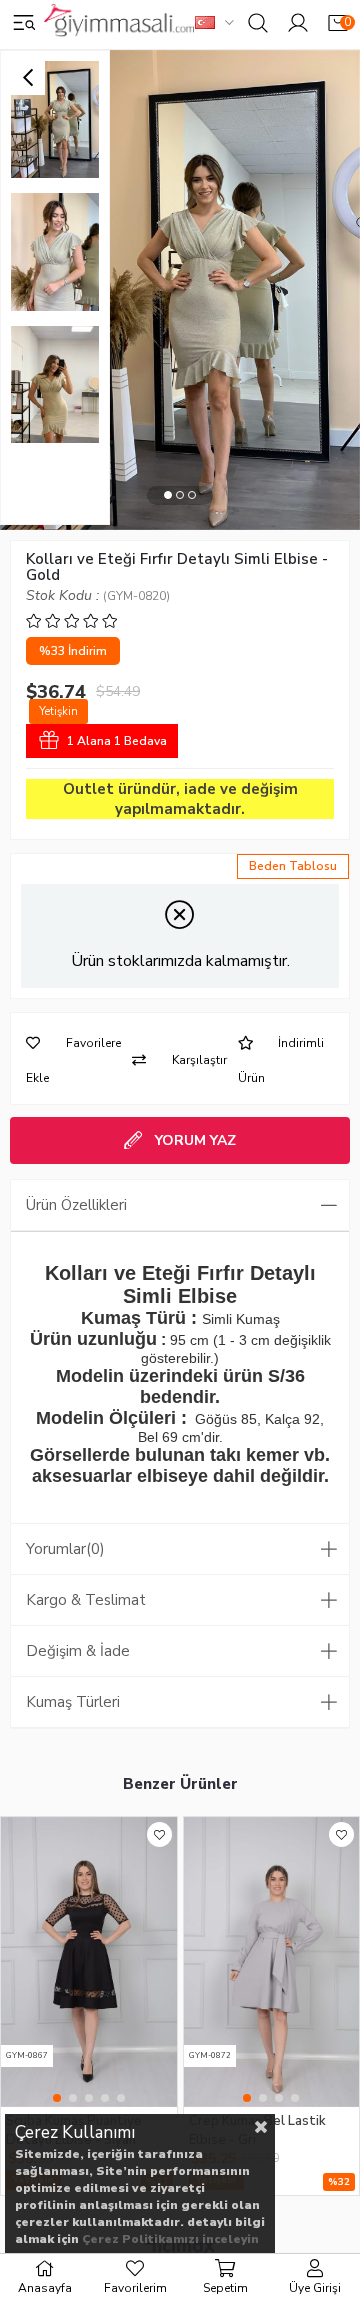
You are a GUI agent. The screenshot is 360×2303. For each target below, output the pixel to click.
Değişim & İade (78, 1651)
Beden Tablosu (293, 866)
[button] (168, 495)
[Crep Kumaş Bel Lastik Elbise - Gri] (272, 1962)
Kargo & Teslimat (86, 1600)
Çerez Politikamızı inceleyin (170, 2239)
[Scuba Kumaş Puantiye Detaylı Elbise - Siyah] (89, 1962)
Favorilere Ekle (159, 1834)
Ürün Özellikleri (76, 1205)
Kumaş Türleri (73, 1702)
